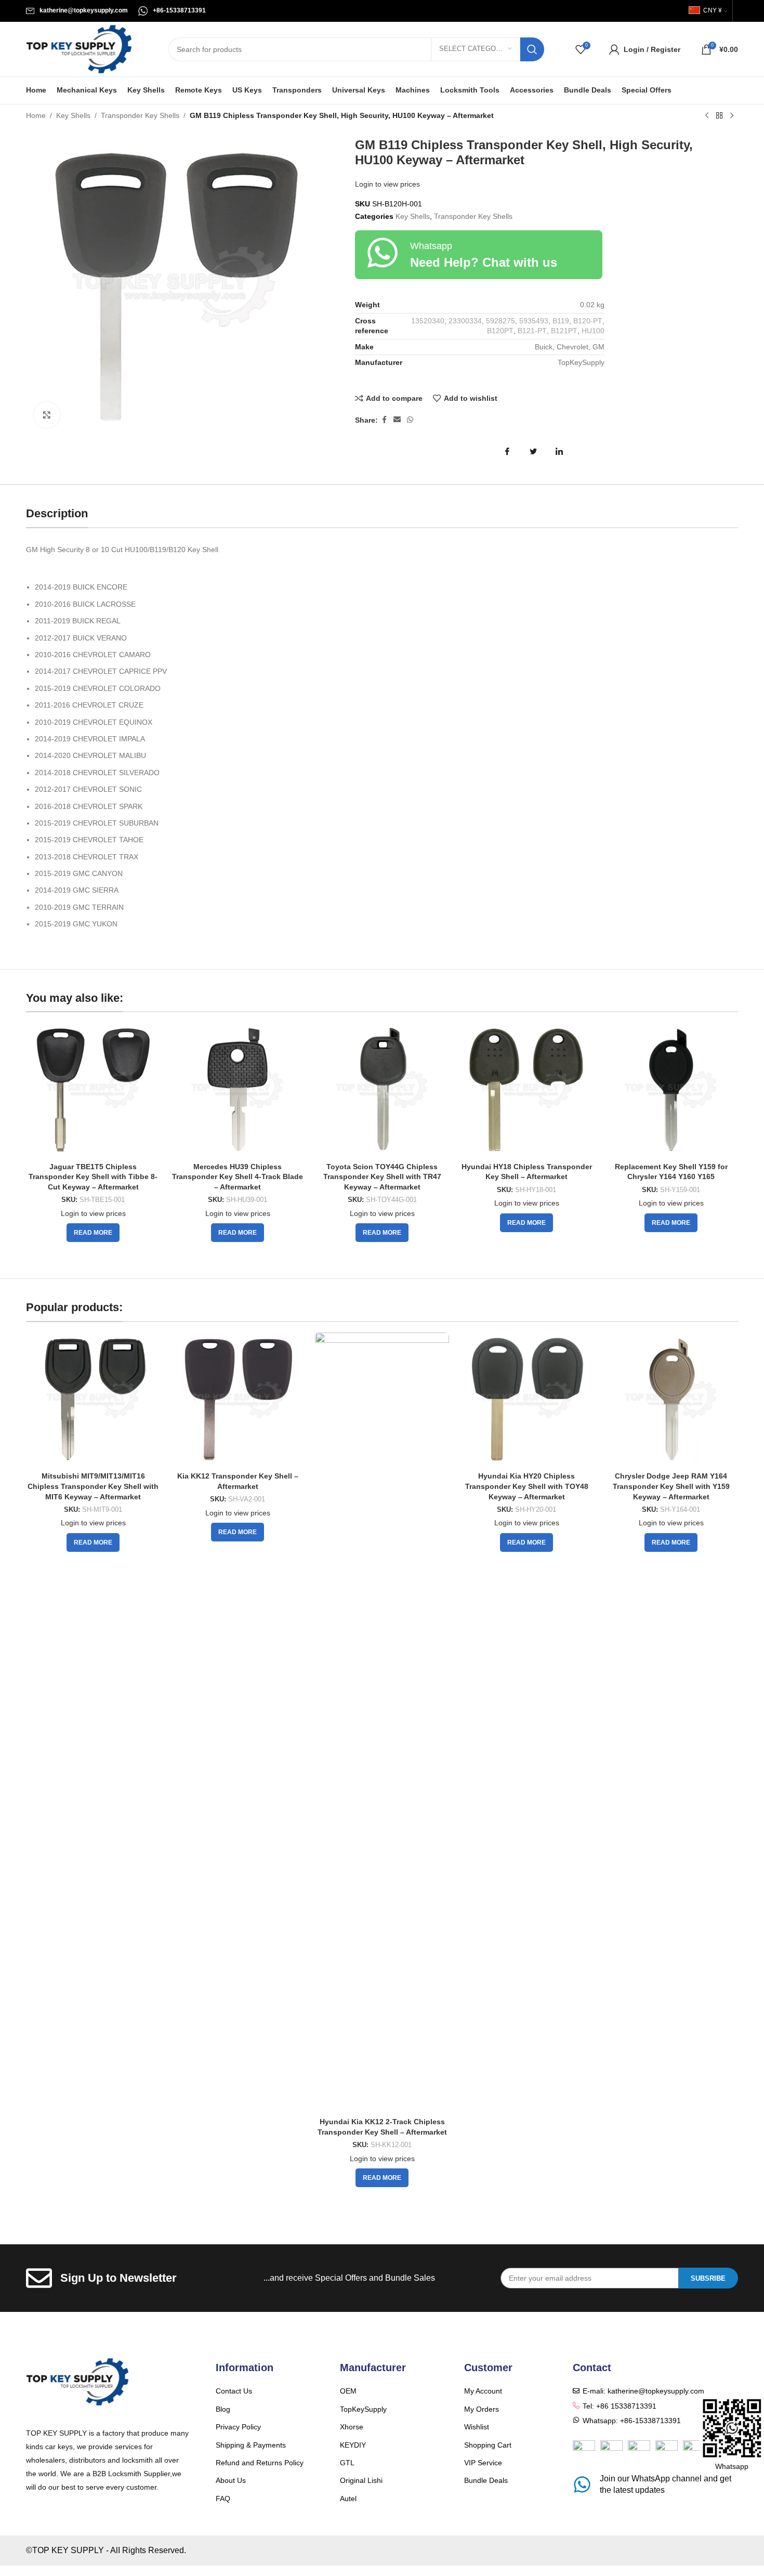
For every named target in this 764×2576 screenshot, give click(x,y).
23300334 (465, 321)
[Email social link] (397, 420)
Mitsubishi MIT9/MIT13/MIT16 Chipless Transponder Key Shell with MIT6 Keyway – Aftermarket (93, 1486)
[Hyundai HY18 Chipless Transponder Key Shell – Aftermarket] (526, 1090)
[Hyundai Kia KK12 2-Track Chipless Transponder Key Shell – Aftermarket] (382, 1722)
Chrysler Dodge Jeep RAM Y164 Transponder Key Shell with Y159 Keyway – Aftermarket (671, 1486)
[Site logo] (79, 48)
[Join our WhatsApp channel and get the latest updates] (582, 2485)
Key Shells (73, 115)
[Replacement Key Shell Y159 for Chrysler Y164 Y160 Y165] (671, 1090)
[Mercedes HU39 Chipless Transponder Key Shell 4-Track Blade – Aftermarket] (238, 1090)
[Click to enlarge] (47, 415)
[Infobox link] (77, 11)
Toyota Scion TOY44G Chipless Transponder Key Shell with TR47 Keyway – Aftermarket (382, 1177)
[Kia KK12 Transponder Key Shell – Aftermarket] (238, 1400)
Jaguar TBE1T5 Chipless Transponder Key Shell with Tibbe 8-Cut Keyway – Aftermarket (93, 1177)
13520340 (428, 321)
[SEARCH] (532, 49)
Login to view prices (387, 184)
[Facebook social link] (384, 420)
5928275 (500, 321)
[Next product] (732, 116)
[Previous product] (707, 116)
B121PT (564, 331)
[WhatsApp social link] (410, 420)
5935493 (534, 321)
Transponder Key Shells (140, 115)
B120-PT (588, 321)
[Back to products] (719, 116)
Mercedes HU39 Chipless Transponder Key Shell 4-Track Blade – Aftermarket (238, 1177)
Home (36, 115)
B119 (561, 321)
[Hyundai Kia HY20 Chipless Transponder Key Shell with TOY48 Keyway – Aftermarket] (526, 1400)
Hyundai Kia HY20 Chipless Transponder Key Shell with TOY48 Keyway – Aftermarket (527, 1486)
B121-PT (532, 331)
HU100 (593, 331)
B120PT (500, 331)
